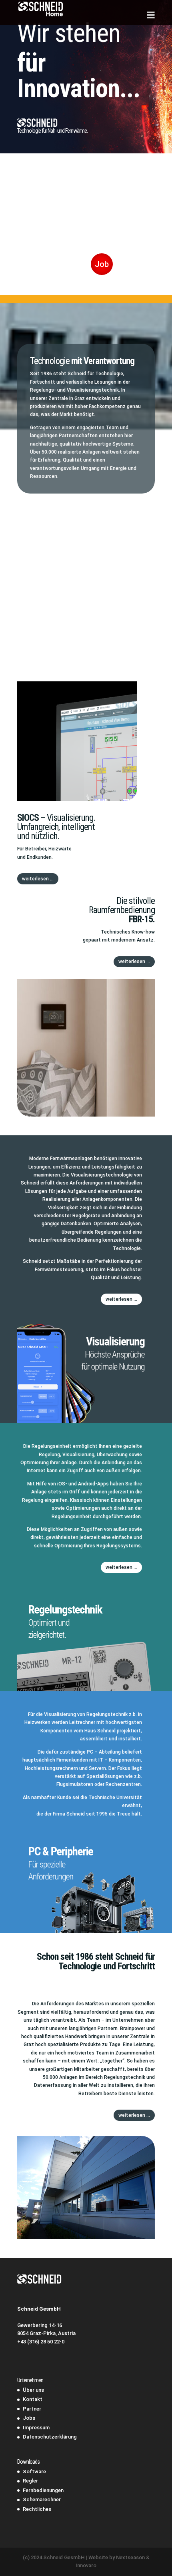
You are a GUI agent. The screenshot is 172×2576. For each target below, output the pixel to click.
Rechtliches (37, 2509)
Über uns (33, 2390)
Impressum (36, 2428)
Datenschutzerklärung (50, 2437)
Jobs (29, 2418)
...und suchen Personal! (75, 210)
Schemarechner (42, 2499)
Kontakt (33, 2399)
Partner (32, 2409)
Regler (30, 2481)
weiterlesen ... (38, 879)
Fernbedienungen (43, 2490)
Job (102, 264)
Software (34, 2471)
